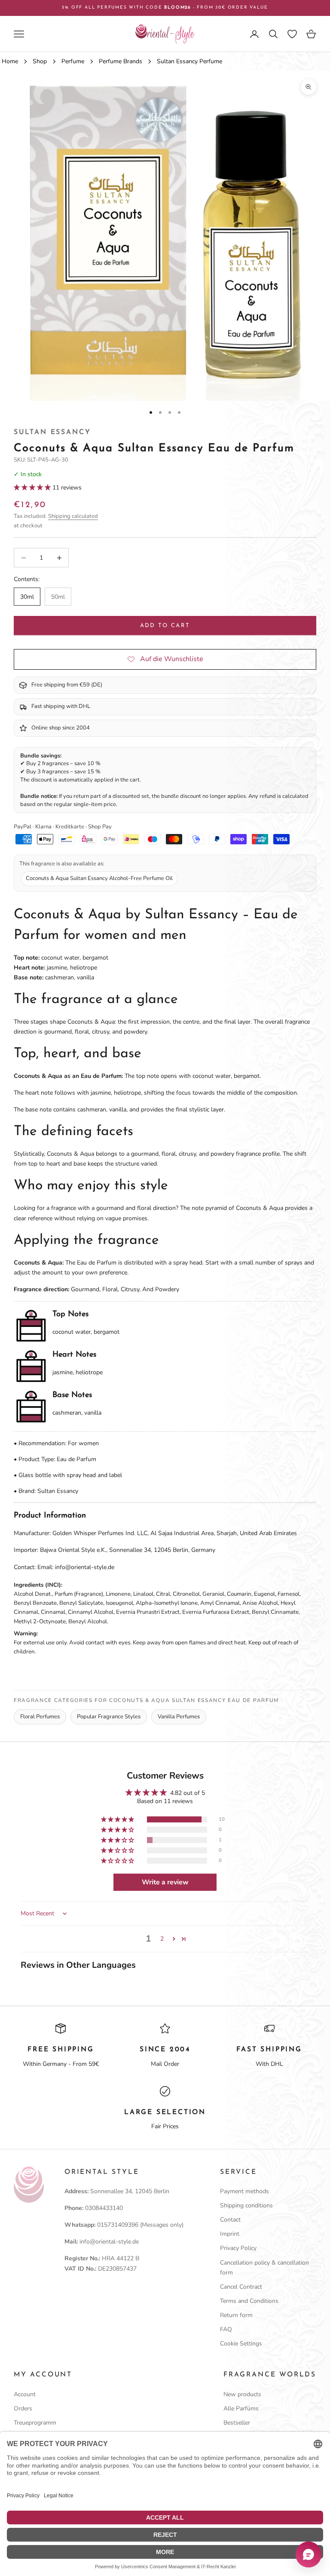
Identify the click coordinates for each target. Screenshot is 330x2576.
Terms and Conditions (249, 2301)
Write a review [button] (165, 1882)
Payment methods (244, 2191)
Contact (230, 2220)
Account (25, 2394)
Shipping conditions (246, 2205)
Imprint (230, 2234)
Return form (236, 2315)
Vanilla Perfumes (179, 1717)
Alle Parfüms (241, 2408)
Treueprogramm (35, 2423)
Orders (23, 2408)
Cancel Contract (241, 2287)
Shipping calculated (73, 516)
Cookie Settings (241, 2344)
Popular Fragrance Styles (109, 1717)
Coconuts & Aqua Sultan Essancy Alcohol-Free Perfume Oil (99, 878)
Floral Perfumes (40, 1717)
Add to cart (165, 626)
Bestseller (237, 2423)
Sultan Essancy (52, 432)
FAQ (226, 2329)
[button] (33, 488)
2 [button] (162, 1939)
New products (242, 2394)
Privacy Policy (238, 2248)
